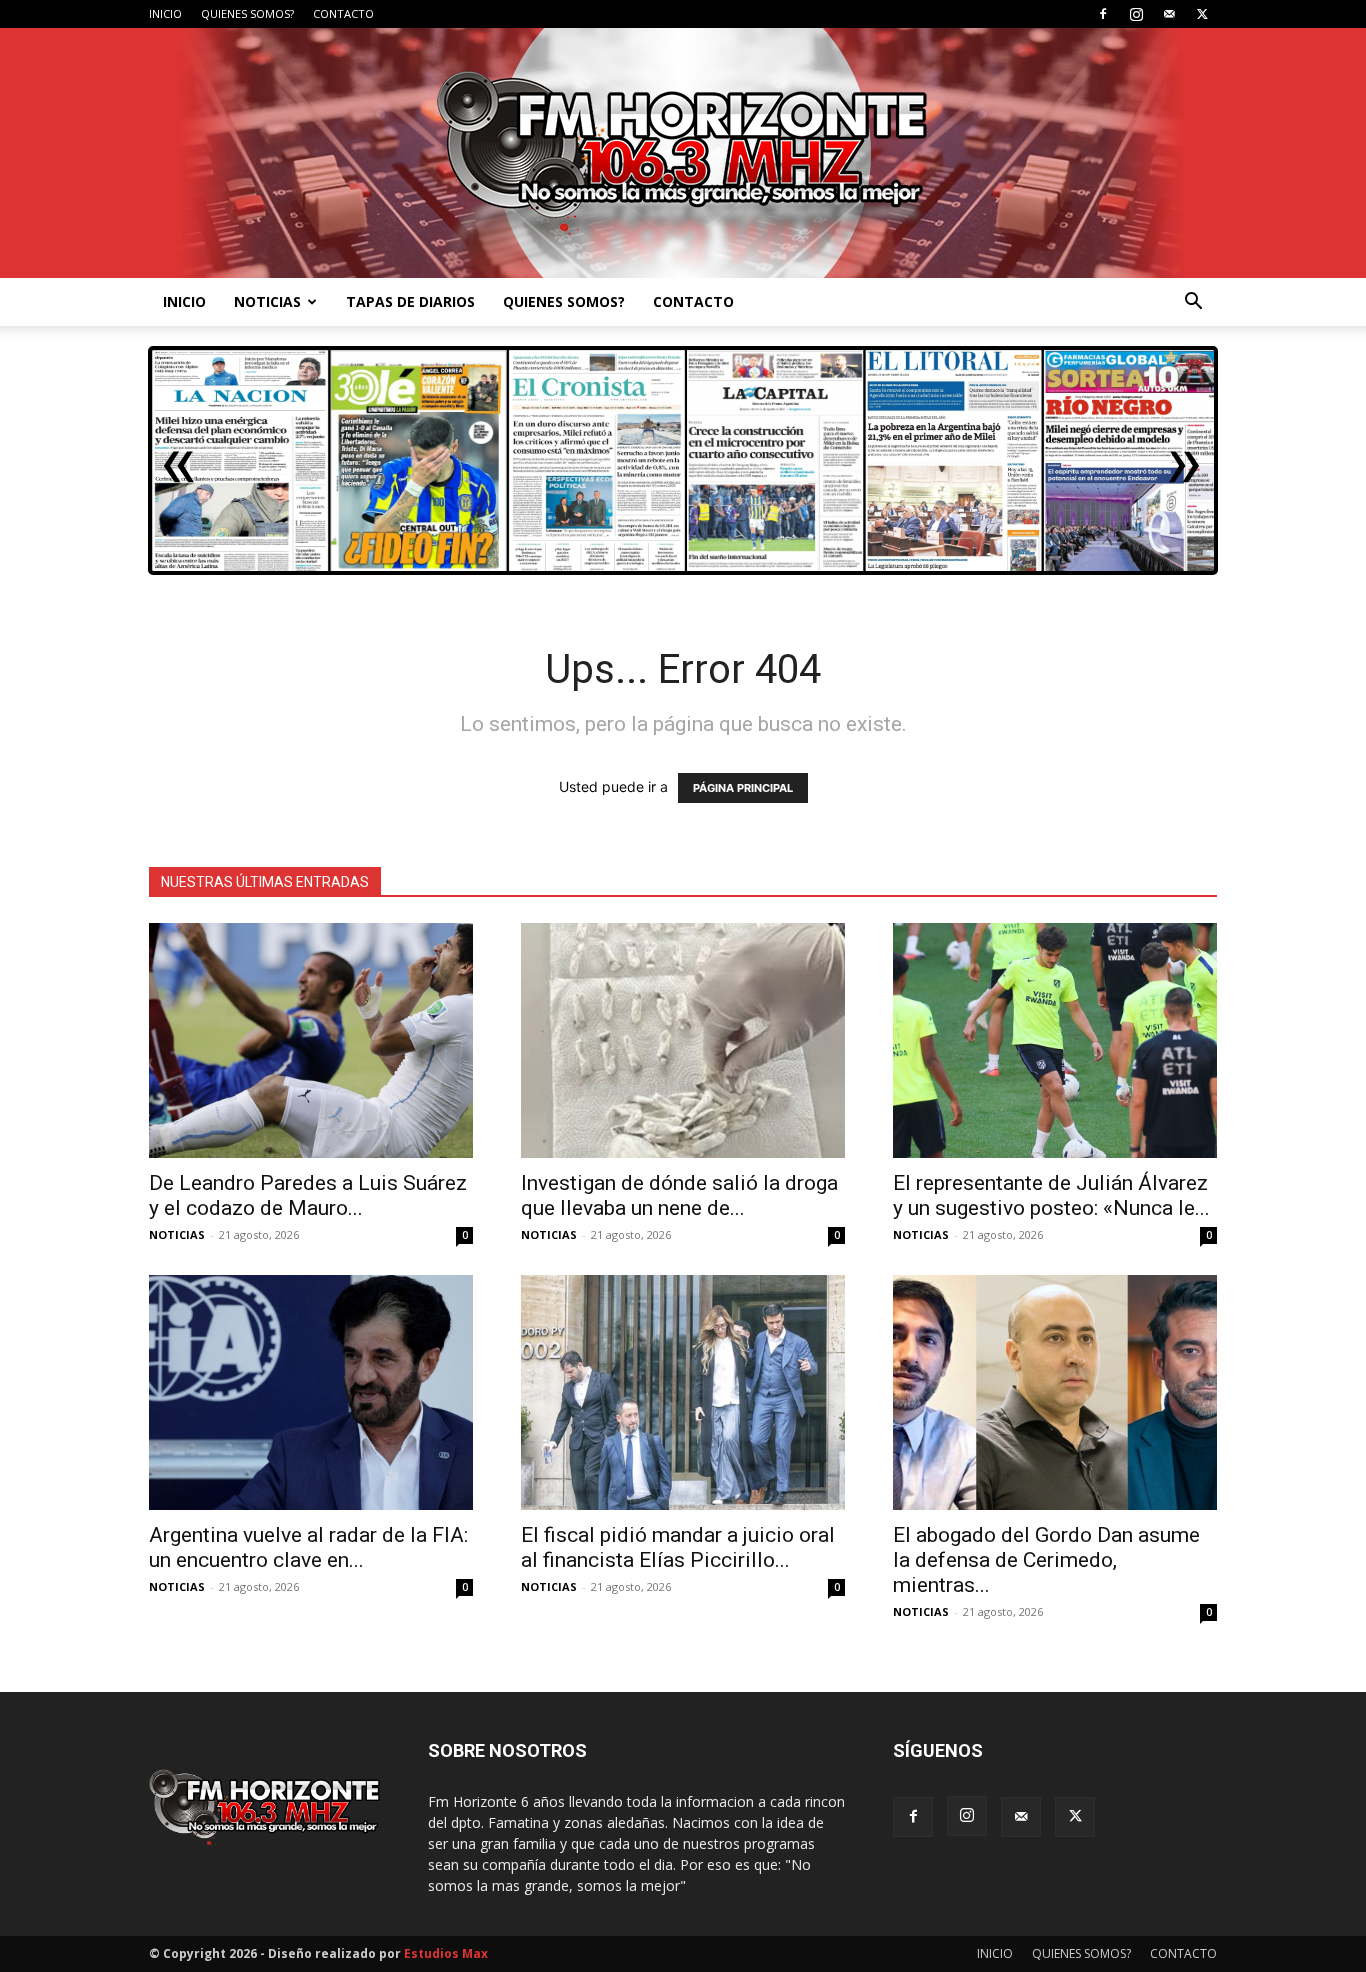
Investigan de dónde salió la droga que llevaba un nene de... (679, 1195)
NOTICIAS (267, 301)
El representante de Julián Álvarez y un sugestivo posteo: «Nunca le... (1051, 1195)
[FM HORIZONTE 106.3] (683, 153)
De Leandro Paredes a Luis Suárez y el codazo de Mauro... (308, 1195)
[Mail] (1169, 14)
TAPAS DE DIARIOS (410, 301)
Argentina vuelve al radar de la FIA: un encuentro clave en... (308, 1547)
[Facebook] (1103, 14)
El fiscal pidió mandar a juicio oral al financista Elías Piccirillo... (678, 1547)
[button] (1193, 303)
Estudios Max (446, 1953)
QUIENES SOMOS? (247, 13)
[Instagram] (1136, 14)
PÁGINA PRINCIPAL (743, 788)
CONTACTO (343, 13)
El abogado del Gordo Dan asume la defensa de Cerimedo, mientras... (1046, 1560)
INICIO (165, 13)
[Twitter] (1202, 14)
